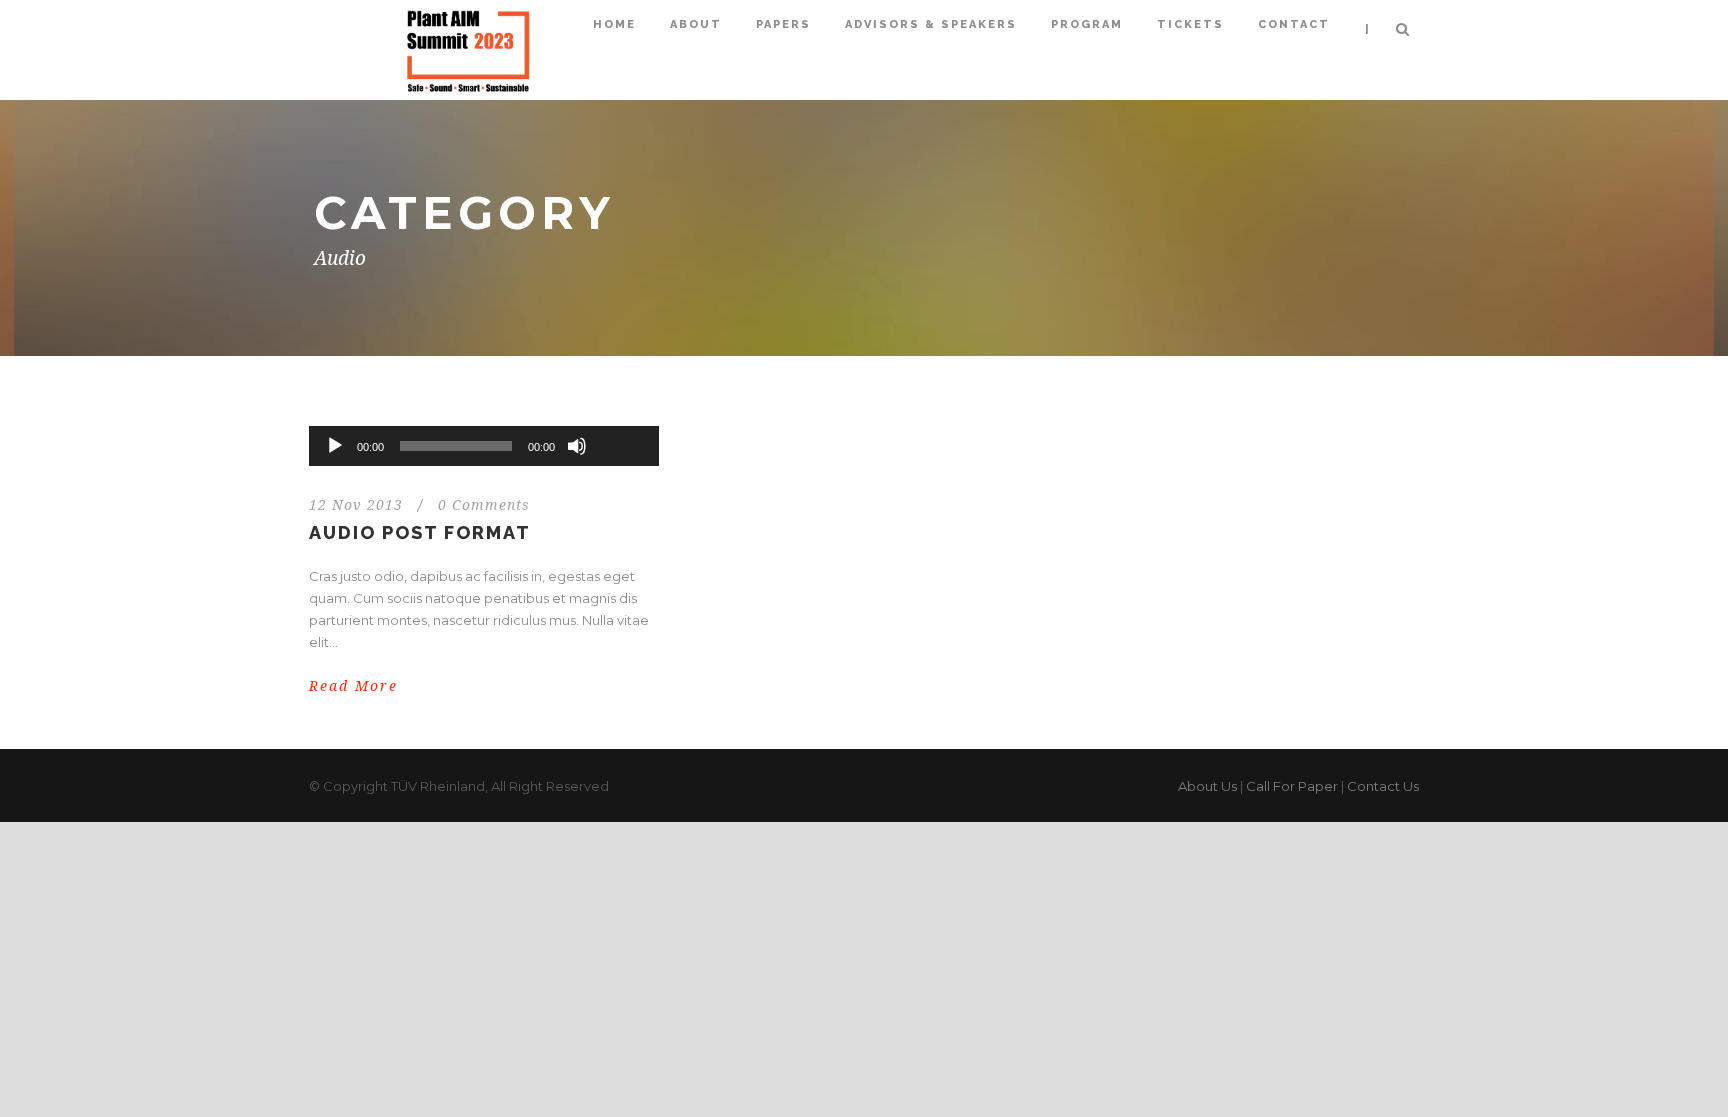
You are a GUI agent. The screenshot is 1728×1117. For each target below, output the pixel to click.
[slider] (621, 413)
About (696, 24)
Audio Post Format (420, 532)
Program (1087, 24)
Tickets (1190, 24)
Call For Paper (1292, 786)
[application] (484, 446)
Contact (1294, 24)
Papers (783, 24)
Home (614, 24)
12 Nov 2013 (356, 505)
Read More (353, 686)
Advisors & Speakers (931, 24)
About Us (1207, 786)
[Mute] (577, 446)
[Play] (335, 446)
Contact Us (1383, 786)
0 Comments (484, 505)
